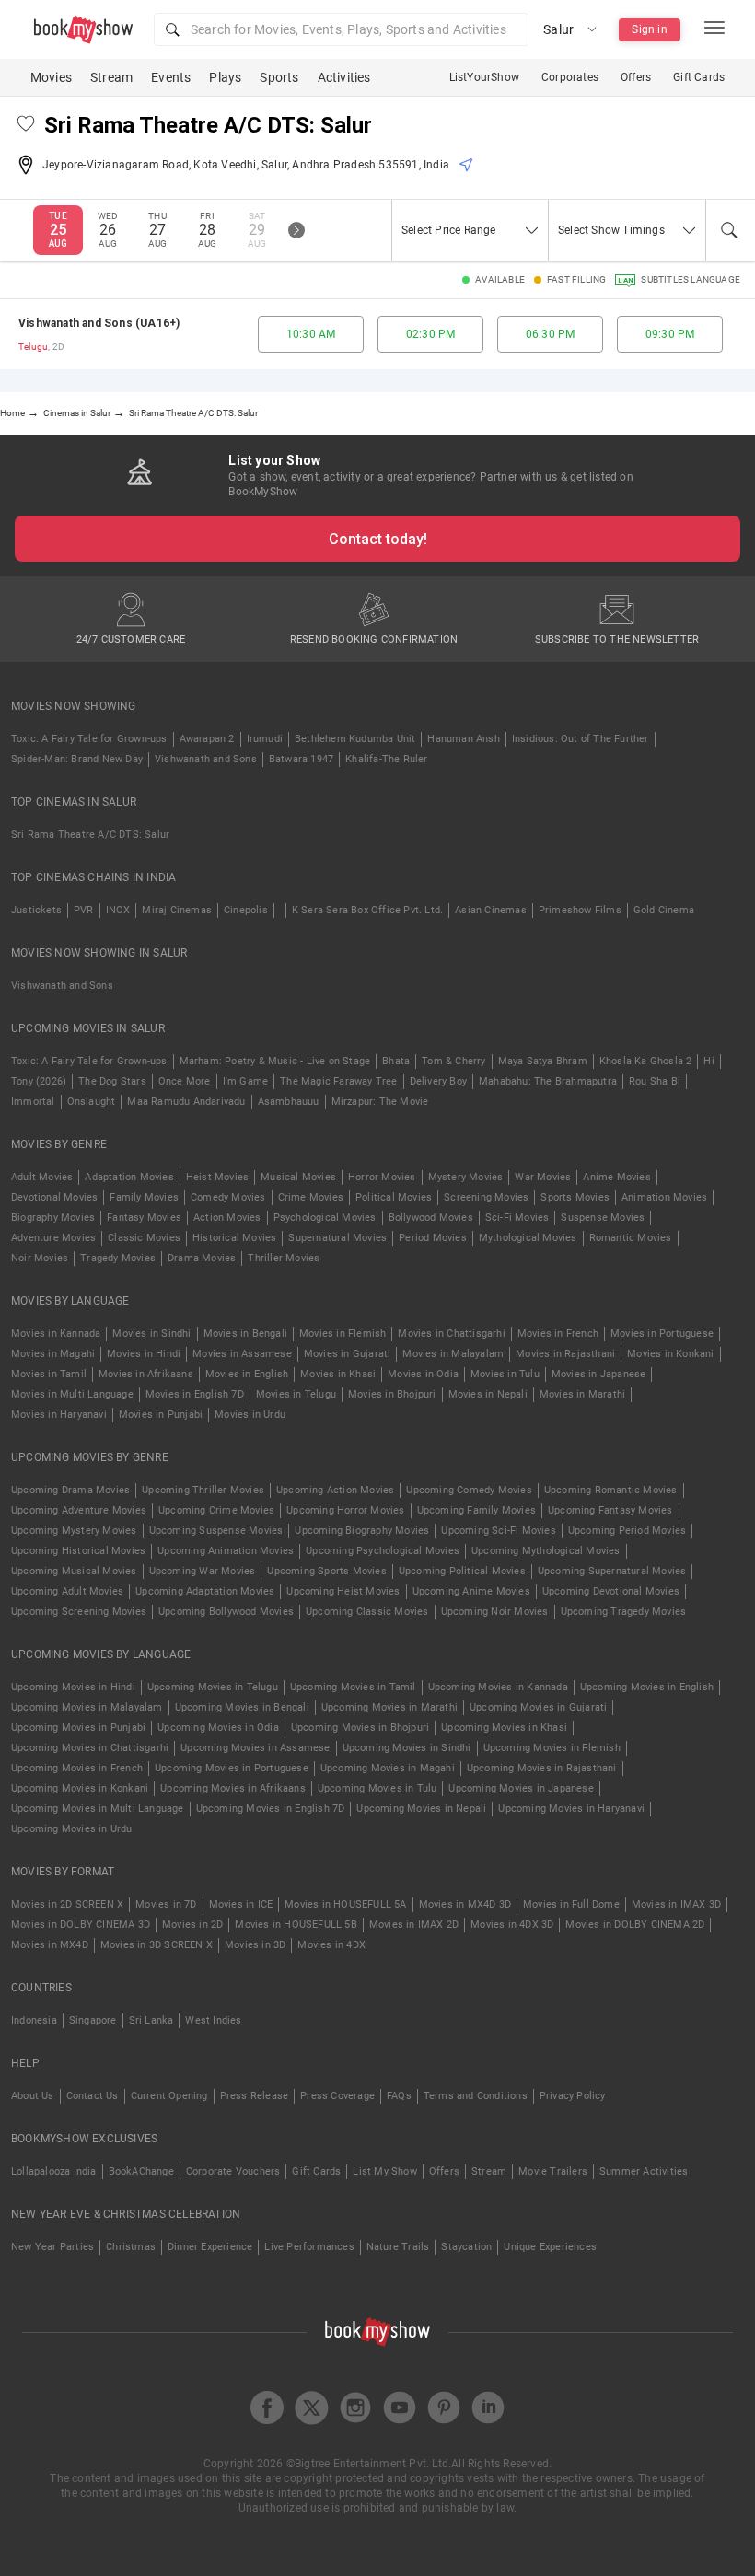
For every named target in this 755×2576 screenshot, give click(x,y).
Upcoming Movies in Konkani (80, 1788)
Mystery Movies (466, 1177)
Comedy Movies (228, 1197)
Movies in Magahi (53, 1354)
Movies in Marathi (582, 1394)
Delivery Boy (438, 1081)
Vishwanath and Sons (206, 759)
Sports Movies (575, 1197)
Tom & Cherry (453, 1061)
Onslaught (92, 1102)
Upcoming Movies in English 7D (271, 1809)
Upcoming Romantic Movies (611, 1490)
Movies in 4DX (331, 1945)
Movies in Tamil (49, 1374)
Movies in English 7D (195, 1394)
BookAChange (141, 2171)
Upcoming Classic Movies (367, 1612)
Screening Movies (486, 1197)
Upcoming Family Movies (476, 1510)
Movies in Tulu (505, 1374)
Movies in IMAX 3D (676, 1904)
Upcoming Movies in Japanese (521, 1788)
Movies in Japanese (599, 1374)
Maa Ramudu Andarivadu (186, 1102)
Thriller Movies (284, 1258)
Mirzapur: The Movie (380, 1102)
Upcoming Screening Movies (79, 1612)
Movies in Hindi (144, 1354)
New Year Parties (52, 2247)
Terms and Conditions (476, 2096)
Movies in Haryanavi (59, 1415)
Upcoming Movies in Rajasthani (542, 1768)
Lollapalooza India (54, 2171)
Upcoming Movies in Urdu (72, 1829)
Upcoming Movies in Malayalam (87, 1707)
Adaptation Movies (129, 1177)
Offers (636, 77)
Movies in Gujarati (348, 1354)
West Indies (213, 2020)
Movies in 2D (192, 1925)
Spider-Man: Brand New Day (77, 759)
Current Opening (169, 2096)
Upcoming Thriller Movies (203, 1490)
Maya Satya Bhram (543, 1061)
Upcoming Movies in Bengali (242, 1707)
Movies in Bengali (245, 1334)
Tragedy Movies (118, 1258)
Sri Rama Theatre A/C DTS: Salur (90, 835)
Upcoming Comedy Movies (469, 1490)
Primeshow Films (580, 910)
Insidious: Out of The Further (581, 739)
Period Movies (433, 1238)
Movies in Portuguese (662, 1334)
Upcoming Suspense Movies (216, 1531)
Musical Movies (298, 1177)
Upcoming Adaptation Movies (205, 1591)
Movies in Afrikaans (146, 1374)
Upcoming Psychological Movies (383, 1551)
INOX (118, 910)
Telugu (33, 347)
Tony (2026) (39, 1081)
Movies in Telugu (296, 1394)
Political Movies (394, 1197)
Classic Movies (144, 1238)
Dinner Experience (210, 2247)
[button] (341, 29)
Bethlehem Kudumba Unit (355, 739)
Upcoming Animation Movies (226, 1551)
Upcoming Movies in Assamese (255, 1748)
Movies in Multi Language (72, 1394)
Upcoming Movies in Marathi (389, 1707)
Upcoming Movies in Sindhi (407, 1748)
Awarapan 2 (207, 739)
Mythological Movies (528, 1238)
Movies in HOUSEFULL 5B (296, 1925)
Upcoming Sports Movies (326, 1571)
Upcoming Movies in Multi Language (98, 1809)
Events (171, 77)
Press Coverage (337, 2096)
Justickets (36, 910)
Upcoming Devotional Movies (611, 1591)
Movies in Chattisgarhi (451, 1334)
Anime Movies (616, 1177)
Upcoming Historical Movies (78, 1551)
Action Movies (227, 1218)
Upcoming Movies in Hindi (73, 1687)
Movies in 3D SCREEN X (157, 1945)
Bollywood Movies (431, 1218)
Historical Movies (234, 1238)
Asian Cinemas (491, 910)
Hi (709, 1061)
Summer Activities (644, 2171)
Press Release (255, 2096)
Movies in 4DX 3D (512, 1925)
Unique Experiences (550, 2247)
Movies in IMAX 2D (414, 1925)
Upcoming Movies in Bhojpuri (360, 1728)
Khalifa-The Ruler (386, 759)
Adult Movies (42, 1177)
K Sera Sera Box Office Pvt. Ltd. (367, 910)
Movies (51, 77)
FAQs (399, 2096)
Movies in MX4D (50, 1945)
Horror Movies (382, 1177)
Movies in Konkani (670, 1354)
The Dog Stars (112, 1081)
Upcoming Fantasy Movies (610, 1510)
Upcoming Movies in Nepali (421, 1809)
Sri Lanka (151, 2020)
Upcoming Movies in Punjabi (78, 1728)
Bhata (396, 1061)
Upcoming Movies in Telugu (213, 1687)
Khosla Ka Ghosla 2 (646, 1061)
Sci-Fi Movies (517, 1218)
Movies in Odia (423, 1374)
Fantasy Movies (144, 1218)
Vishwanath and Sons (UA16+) (99, 323)
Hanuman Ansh (463, 739)
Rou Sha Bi (655, 1081)
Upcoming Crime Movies (216, 1510)
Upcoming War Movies (203, 1571)
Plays (225, 77)
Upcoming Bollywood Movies (226, 1612)
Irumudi (265, 739)
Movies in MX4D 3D (465, 1904)
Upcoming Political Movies (462, 1571)
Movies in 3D (255, 1945)
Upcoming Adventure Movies (79, 1510)
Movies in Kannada (56, 1334)
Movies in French (558, 1334)
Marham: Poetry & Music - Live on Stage (275, 1061)
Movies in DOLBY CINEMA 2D (635, 1925)
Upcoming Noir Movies (495, 1612)
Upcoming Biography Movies (362, 1531)
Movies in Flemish (343, 1334)
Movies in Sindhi (151, 1334)
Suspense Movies (603, 1218)
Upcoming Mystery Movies (74, 1531)
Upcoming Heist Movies (343, 1591)
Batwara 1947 (301, 759)
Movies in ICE (241, 1904)
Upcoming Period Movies (627, 1531)
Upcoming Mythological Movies (546, 1551)
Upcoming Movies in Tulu (377, 1788)
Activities (344, 77)
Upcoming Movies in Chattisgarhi (90, 1748)
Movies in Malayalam (453, 1354)
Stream (111, 77)
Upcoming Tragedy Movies (624, 1612)
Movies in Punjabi (161, 1415)
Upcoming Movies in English (647, 1687)
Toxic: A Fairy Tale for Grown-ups (89, 739)
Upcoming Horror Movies (345, 1510)
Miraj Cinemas (177, 910)
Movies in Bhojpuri (392, 1394)
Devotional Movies (54, 1197)
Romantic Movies (631, 1238)
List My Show (384, 2171)
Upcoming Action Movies (335, 1490)
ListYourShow (484, 77)
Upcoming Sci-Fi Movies (498, 1531)
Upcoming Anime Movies (471, 1591)
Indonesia (34, 2020)
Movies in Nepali (488, 1394)
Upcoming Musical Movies (74, 1571)
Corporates (570, 77)
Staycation (466, 2247)
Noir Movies (40, 1258)
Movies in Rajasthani (565, 1354)
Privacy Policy (573, 2096)
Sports (279, 77)
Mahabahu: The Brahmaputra (548, 1081)
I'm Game (246, 1081)
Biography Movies (53, 1218)
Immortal (33, 1102)
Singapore (93, 2020)
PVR (84, 910)
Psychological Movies (325, 1218)
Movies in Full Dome (571, 1904)
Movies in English (247, 1374)
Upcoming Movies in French (77, 1768)
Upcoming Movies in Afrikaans (233, 1788)
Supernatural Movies (337, 1238)
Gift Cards (699, 77)
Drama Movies (202, 1258)
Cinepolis (246, 910)
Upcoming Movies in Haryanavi (571, 1809)
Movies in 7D (166, 1904)
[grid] (377, 334)
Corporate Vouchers (233, 2171)
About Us (33, 2096)
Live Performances (309, 2247)
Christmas (131, 2247)
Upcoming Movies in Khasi (504, 1728)
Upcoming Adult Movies (67, 1591)
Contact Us (93, 2096)
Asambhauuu (289, 1102)
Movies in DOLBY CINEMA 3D (81, 1925)
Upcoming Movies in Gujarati (538, 1707)
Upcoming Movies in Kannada (498, 1687)
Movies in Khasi (338, 1374)
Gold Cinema (664, 910)
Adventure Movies (53, 1238)
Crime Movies (311, 1197)
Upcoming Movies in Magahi (388, 1768)
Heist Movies (217, 1177)
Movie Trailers (553, 2171)
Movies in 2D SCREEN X (67, 1904)
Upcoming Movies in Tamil (353, 1687)
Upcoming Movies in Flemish (552, 1748)
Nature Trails (398, 2247)
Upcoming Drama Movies (70, 1490)
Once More (185, 1081)
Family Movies (144, 1197)
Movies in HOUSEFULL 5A (345, 1904)
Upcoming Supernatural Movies (612, 1571)
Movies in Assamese (242, 1354)
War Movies (543, 1177)
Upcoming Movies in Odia (218, 1728)
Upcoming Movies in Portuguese (232, 1768)
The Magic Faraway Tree (338, 1081)
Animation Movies (664, 1197)
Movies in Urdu (250, 1415)
